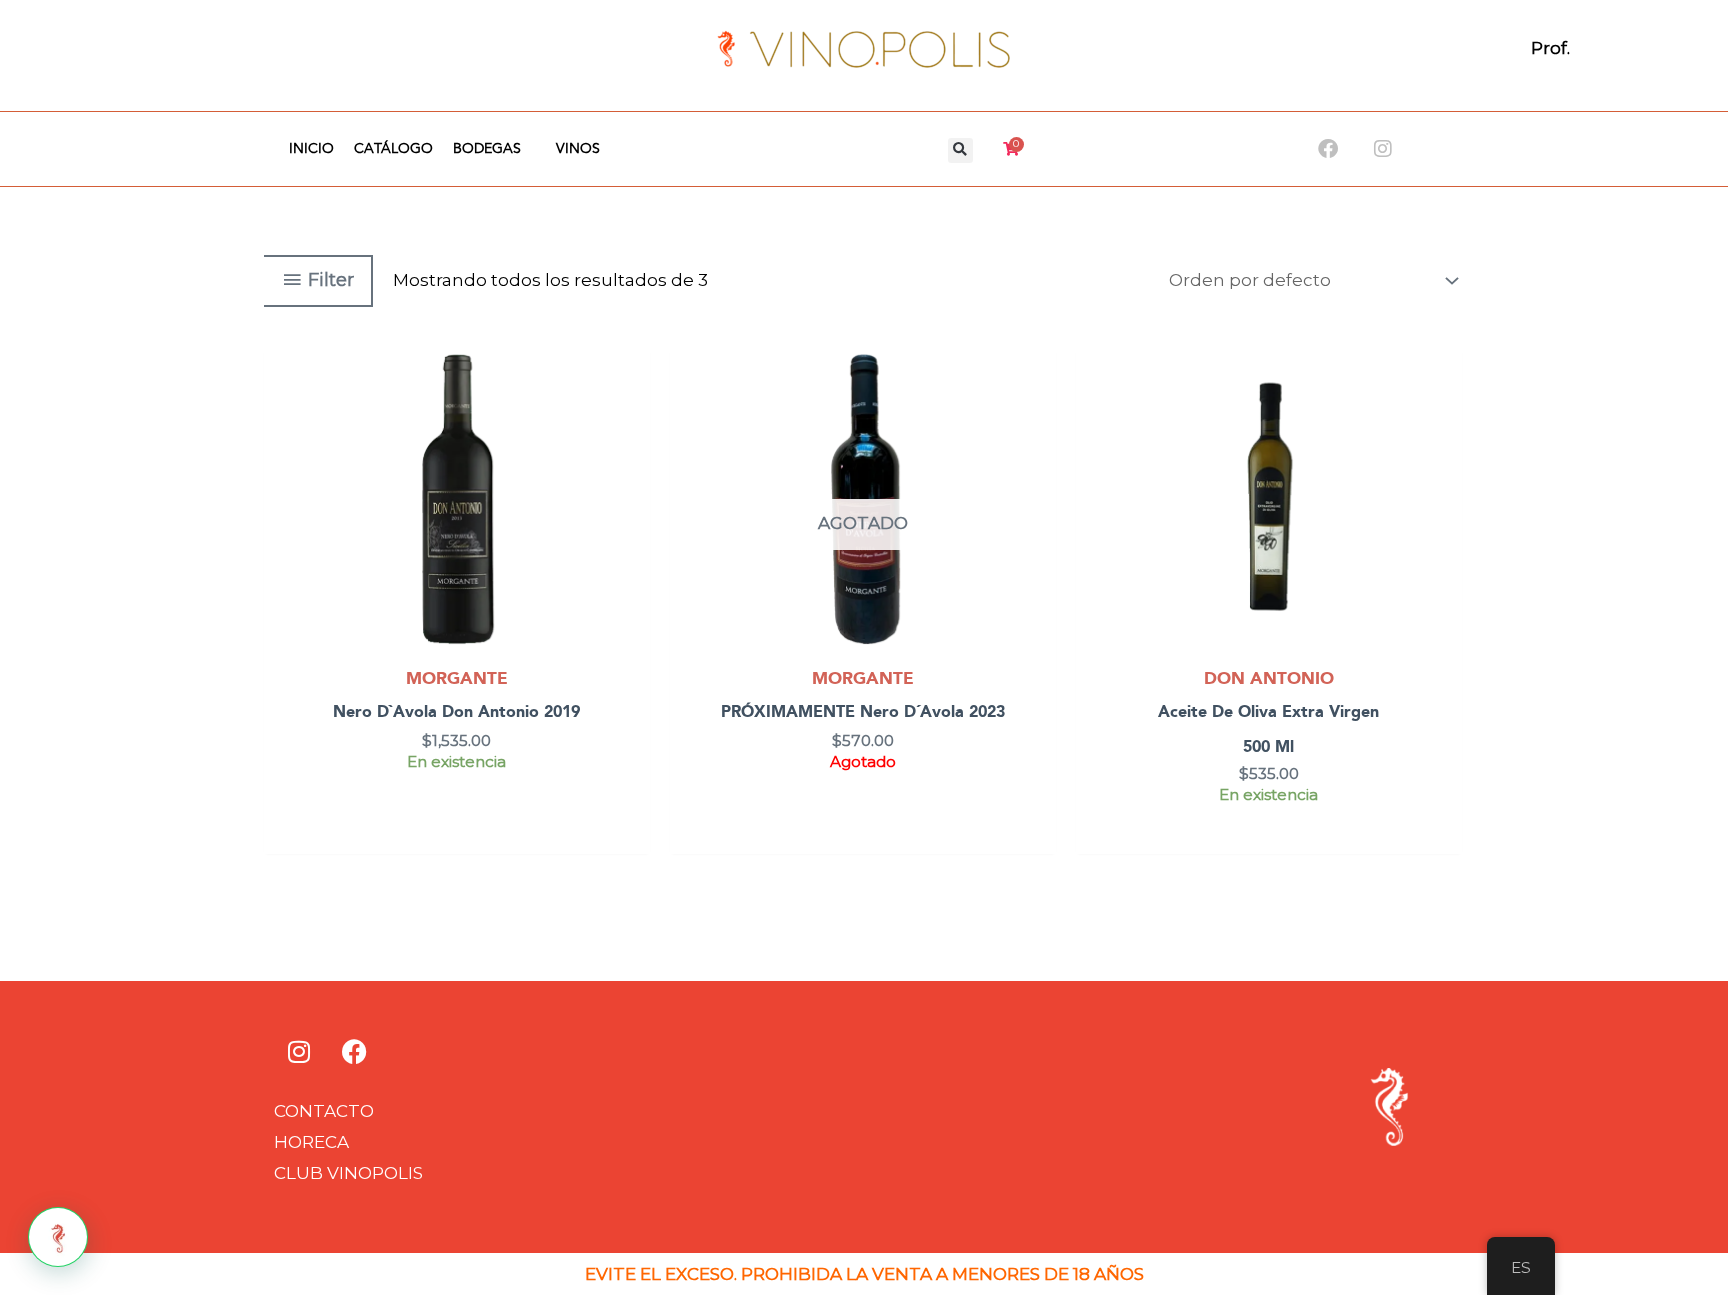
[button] (960, 150)
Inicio (311, 149)
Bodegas (487, 149)
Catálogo (393, 149)
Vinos (578, 149)
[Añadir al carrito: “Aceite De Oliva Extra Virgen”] (1442, 419)
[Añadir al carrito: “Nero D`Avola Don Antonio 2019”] (630, 419)
